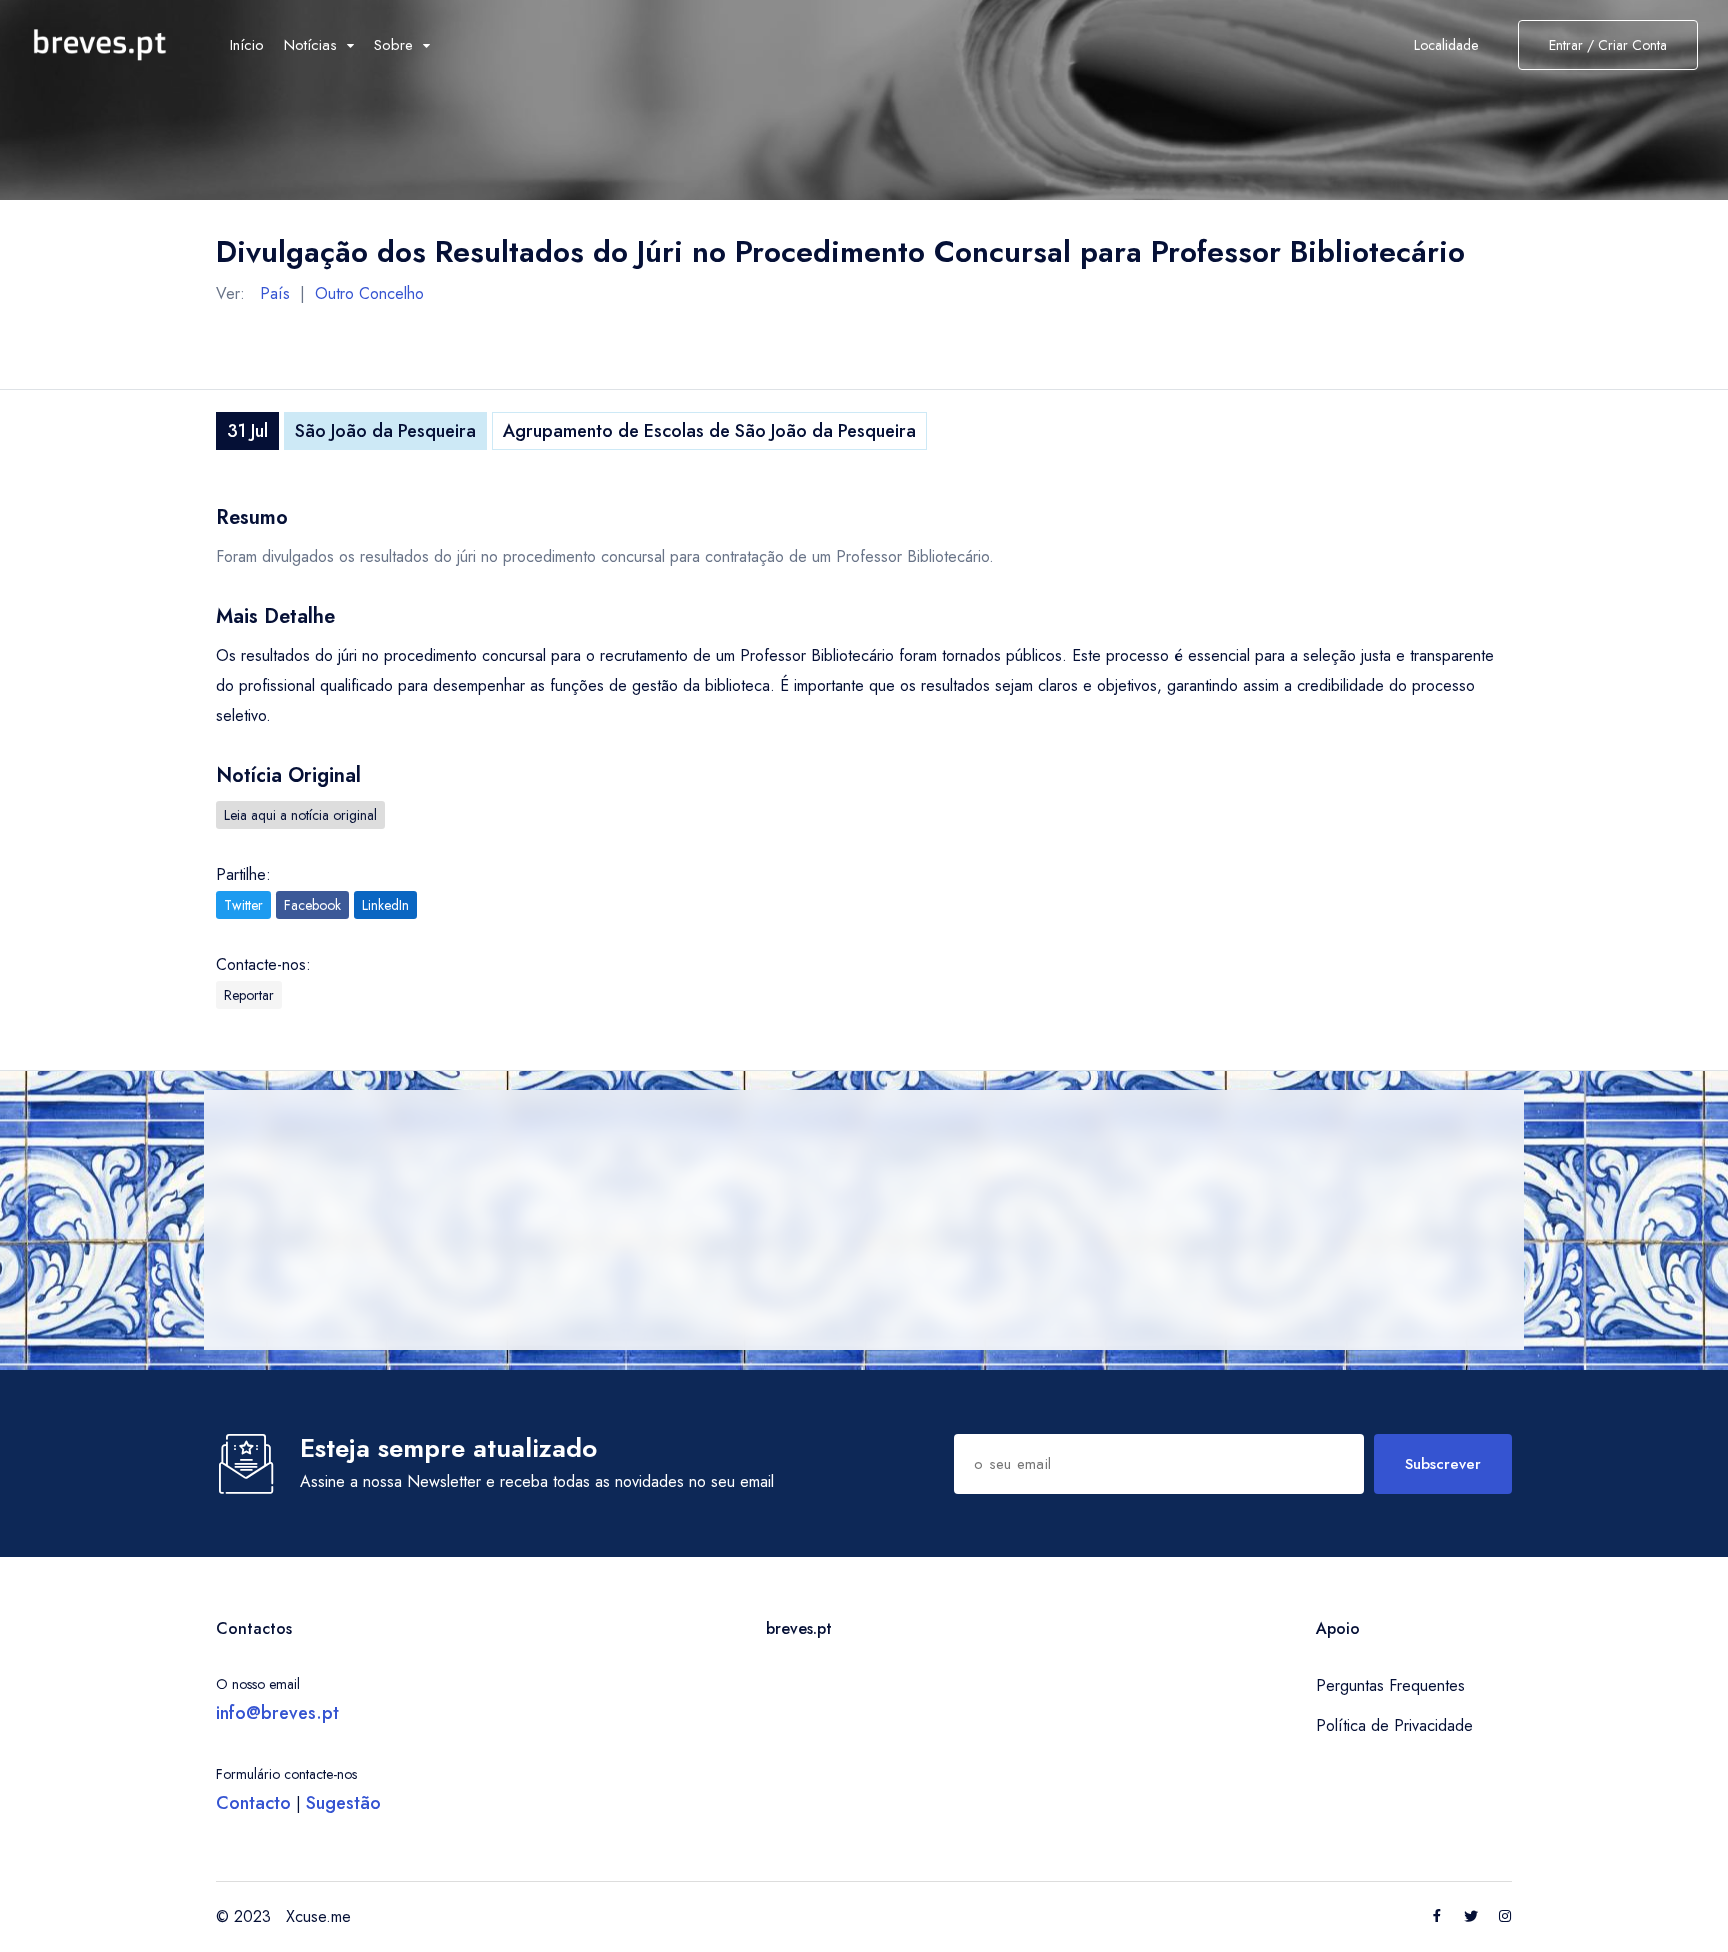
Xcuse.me (318, 1916)
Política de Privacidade (1394, 1725)
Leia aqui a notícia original (300, 815)
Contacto (253, 1803)
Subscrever (1443, 1464)
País (275, 293)
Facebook (312, 905)
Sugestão (343, 1803)
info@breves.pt (277, 1713)
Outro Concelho (369, 293)
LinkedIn (385, 905)
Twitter (243, 905)
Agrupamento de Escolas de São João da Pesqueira (709, 431)
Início (247, 45)
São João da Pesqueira (385, 431)
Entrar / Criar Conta (1608, 45)
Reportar (249, 995)
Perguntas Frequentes (1390, 1685)
